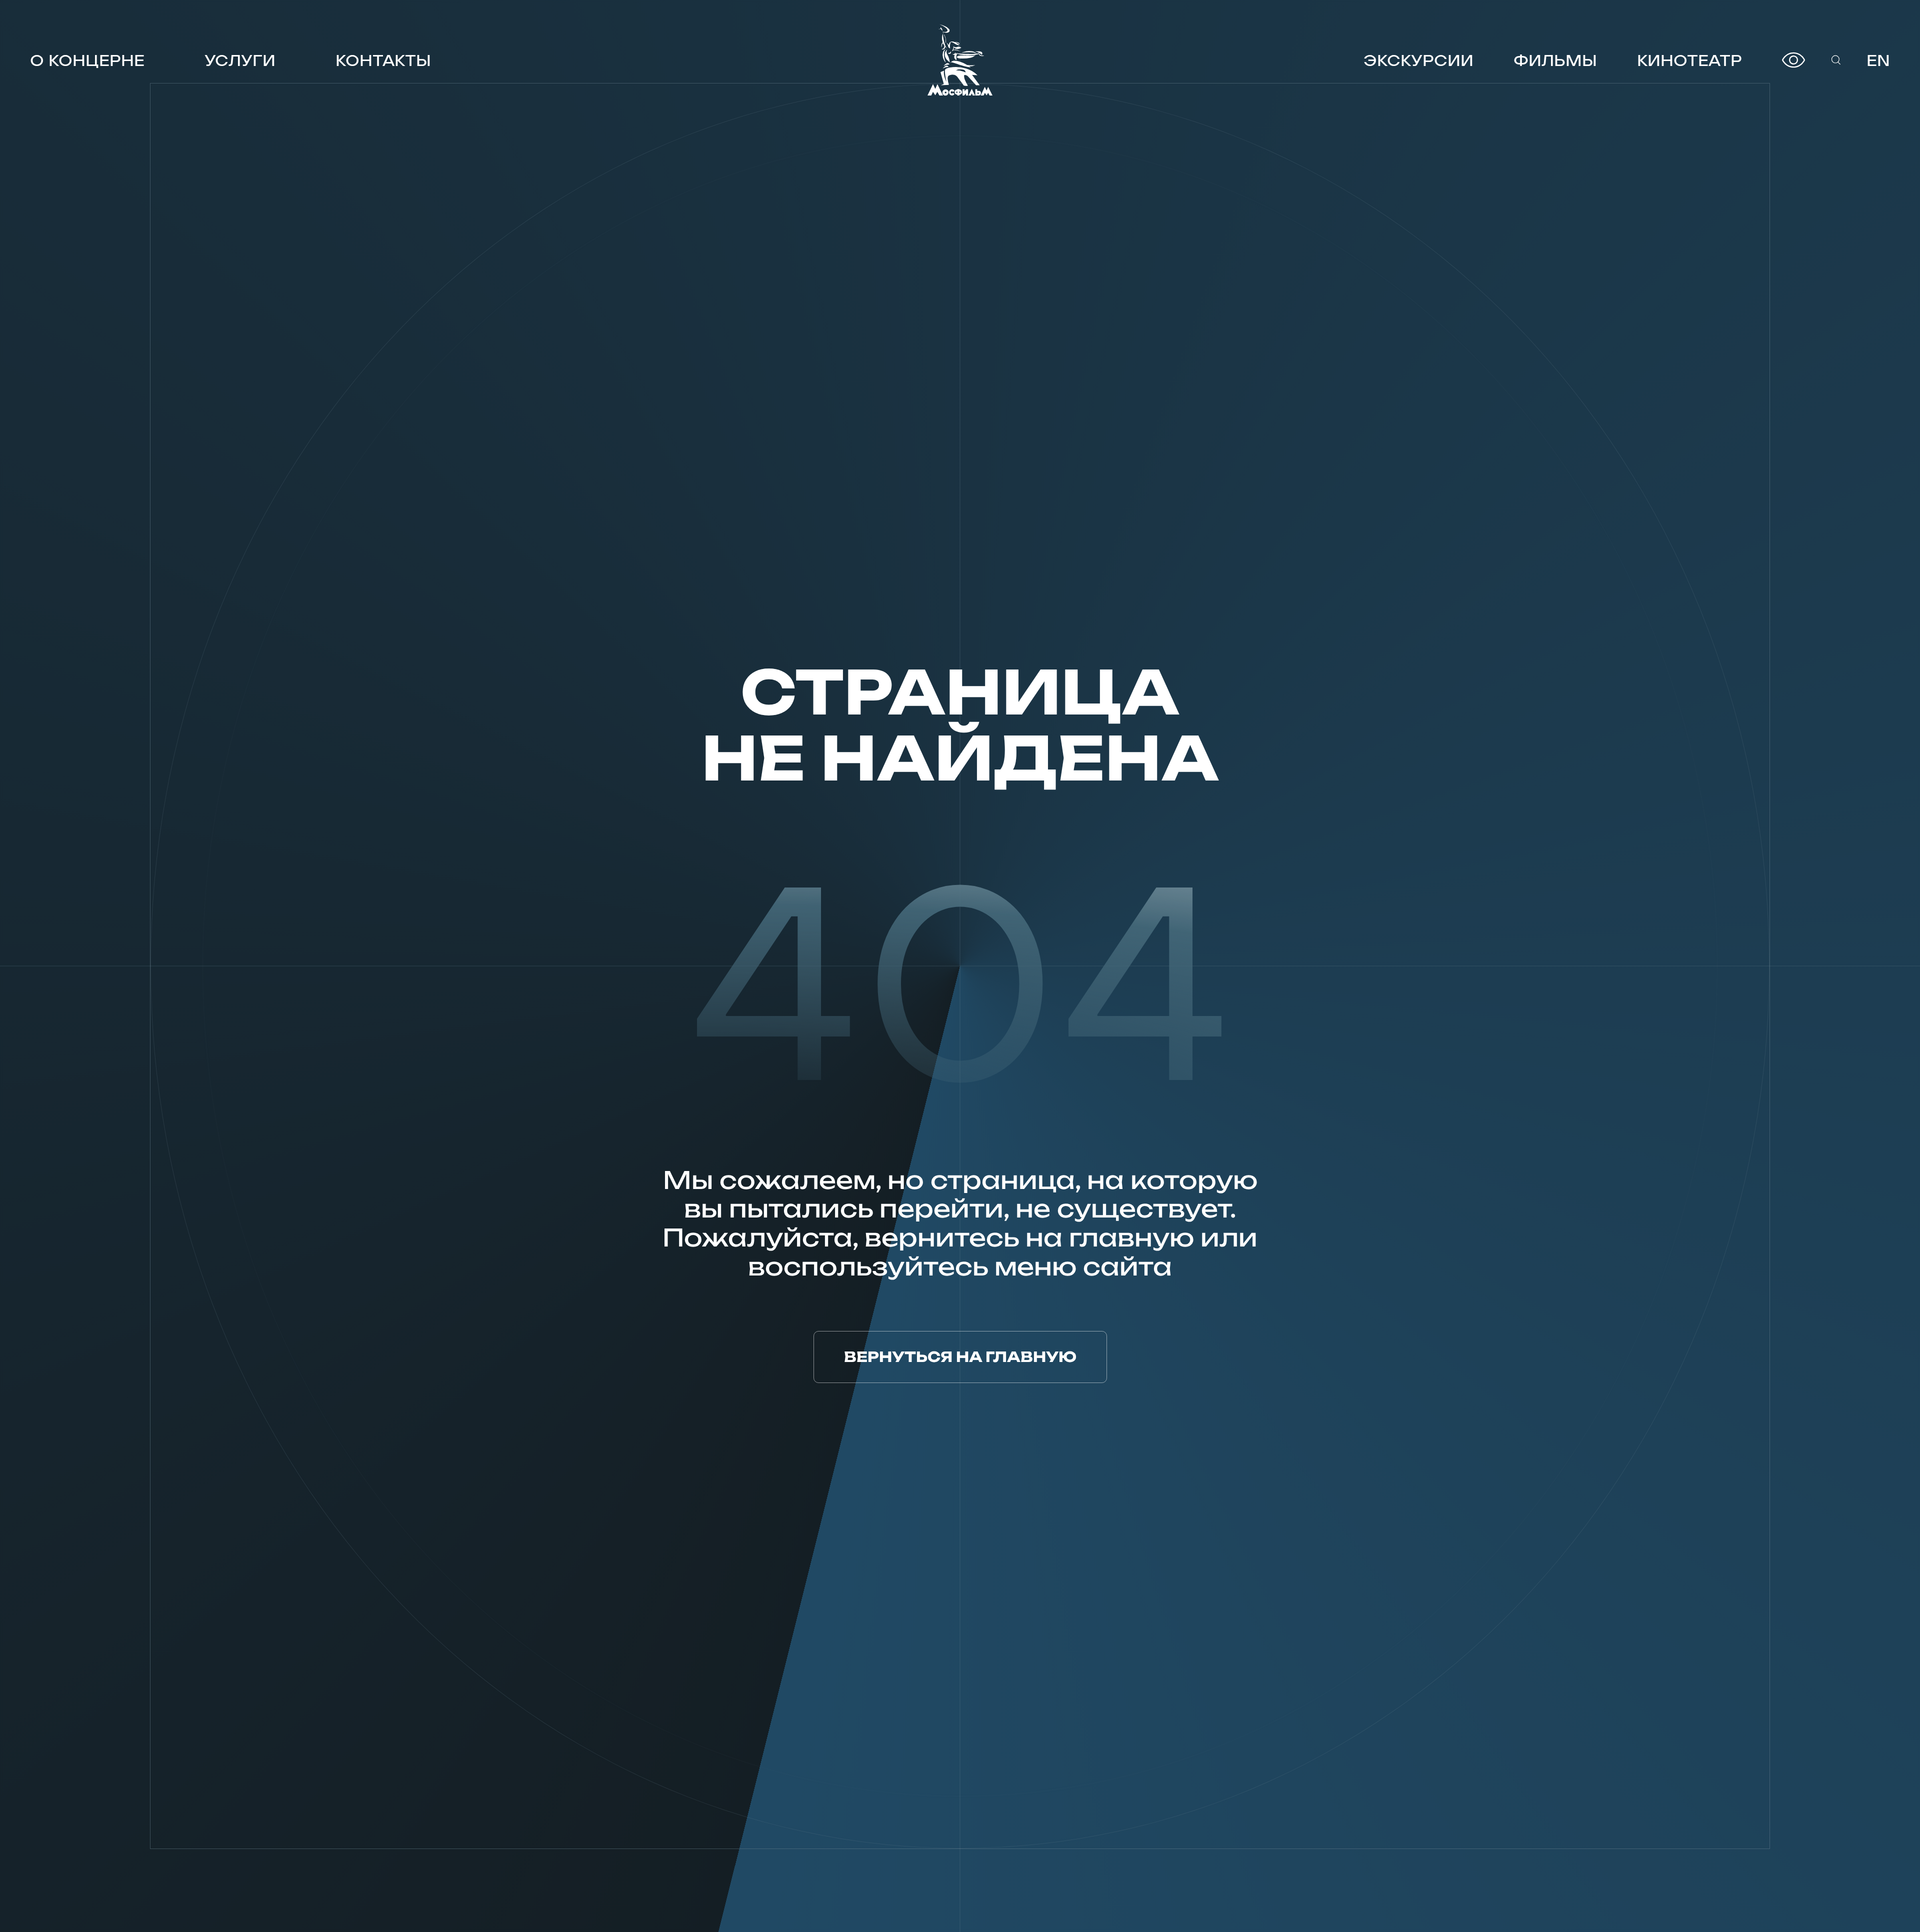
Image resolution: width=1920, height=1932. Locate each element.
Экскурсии (1418, 60)
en (1878, 60)
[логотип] (960, 60)
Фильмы (1555, 60)
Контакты (383, 60)
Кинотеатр (1689, 60)
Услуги (240, 60)
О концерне (87, 60)
